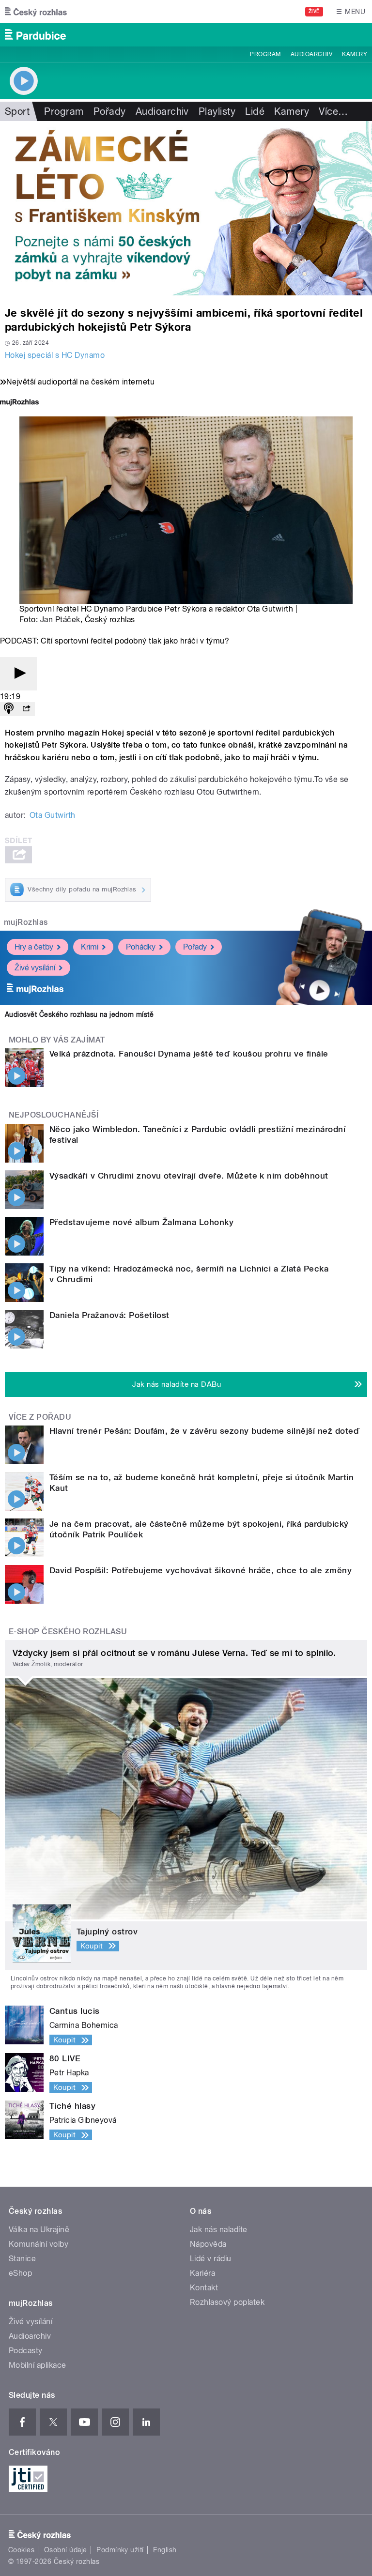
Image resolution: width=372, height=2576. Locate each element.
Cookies (21, 2550)
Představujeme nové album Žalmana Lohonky (141, 1222)
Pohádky (141, 947)
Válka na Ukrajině (39, 2230)
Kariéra (202, 2273)
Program (265, 54)
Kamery (355, 54)
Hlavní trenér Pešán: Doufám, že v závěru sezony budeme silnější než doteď (204, 1431)
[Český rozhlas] (36, 12)
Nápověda (208, 2244)
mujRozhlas (26, 922)
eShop (20, 2273)
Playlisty (217, 111)
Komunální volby (39, 2244)
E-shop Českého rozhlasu (68, 1632)
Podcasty (26, 2351)
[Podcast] (9, 709)
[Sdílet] (26, 709)
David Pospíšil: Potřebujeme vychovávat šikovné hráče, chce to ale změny (201, 1570)
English (165, 2550)
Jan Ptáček (60, 620)
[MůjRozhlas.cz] (19, 403)
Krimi (90, 947)
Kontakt (204, 2288)
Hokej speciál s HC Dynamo (55, 355)
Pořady (110, 111)
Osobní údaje (66, 2550)
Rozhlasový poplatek (227, 2302)
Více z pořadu (40, 1417)
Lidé (255, 111)
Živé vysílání (35, 968)
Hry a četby (34, 947)
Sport (17, 111)
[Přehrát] (18, 674)
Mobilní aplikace (38, 2365)
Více (333, 111)
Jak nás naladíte (219, 2230)
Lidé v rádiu (211, 2259)
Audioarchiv (311, 54)
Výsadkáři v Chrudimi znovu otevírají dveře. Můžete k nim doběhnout (189, 1176)
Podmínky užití (120, 2550)
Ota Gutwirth (53, 815)
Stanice (22, 2259)
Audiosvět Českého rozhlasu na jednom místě (79, 1014)
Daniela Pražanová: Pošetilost (109, 1315)
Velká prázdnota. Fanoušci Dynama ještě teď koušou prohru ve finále (189, 1054)
